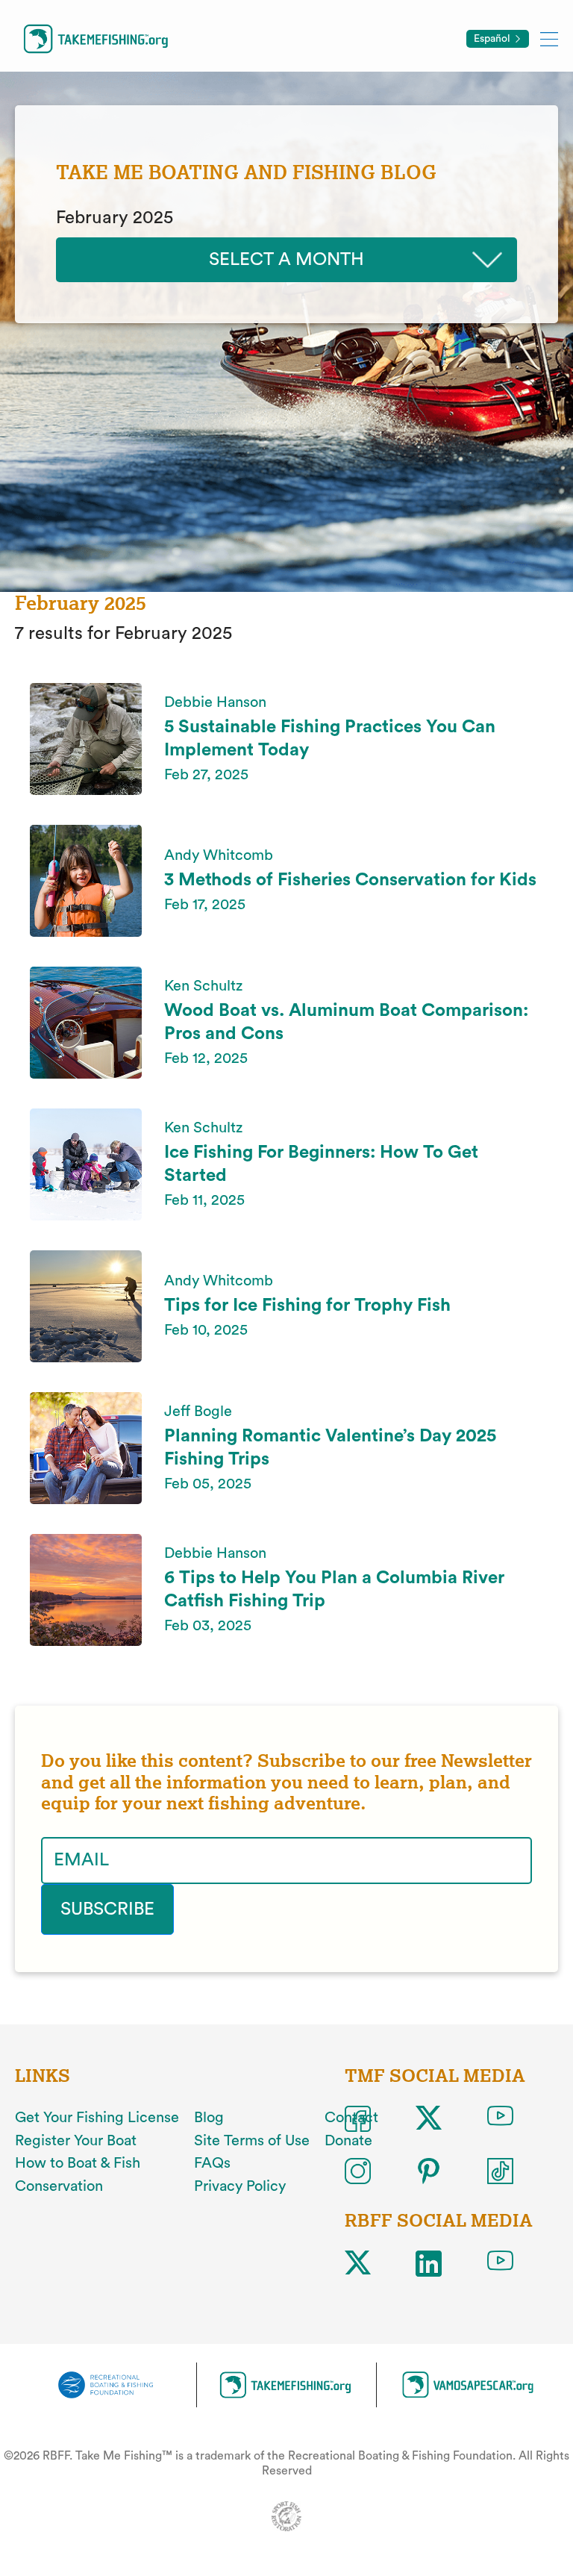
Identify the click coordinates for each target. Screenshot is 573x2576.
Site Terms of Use (252, 2141)
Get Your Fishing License (97, 2118)
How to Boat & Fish (78, 2163)
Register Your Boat (76, 2141)
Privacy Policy (240, 2186)
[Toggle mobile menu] (549, 38)
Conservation (59, 2186)
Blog (209, 2118)
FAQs (212, 2163)
